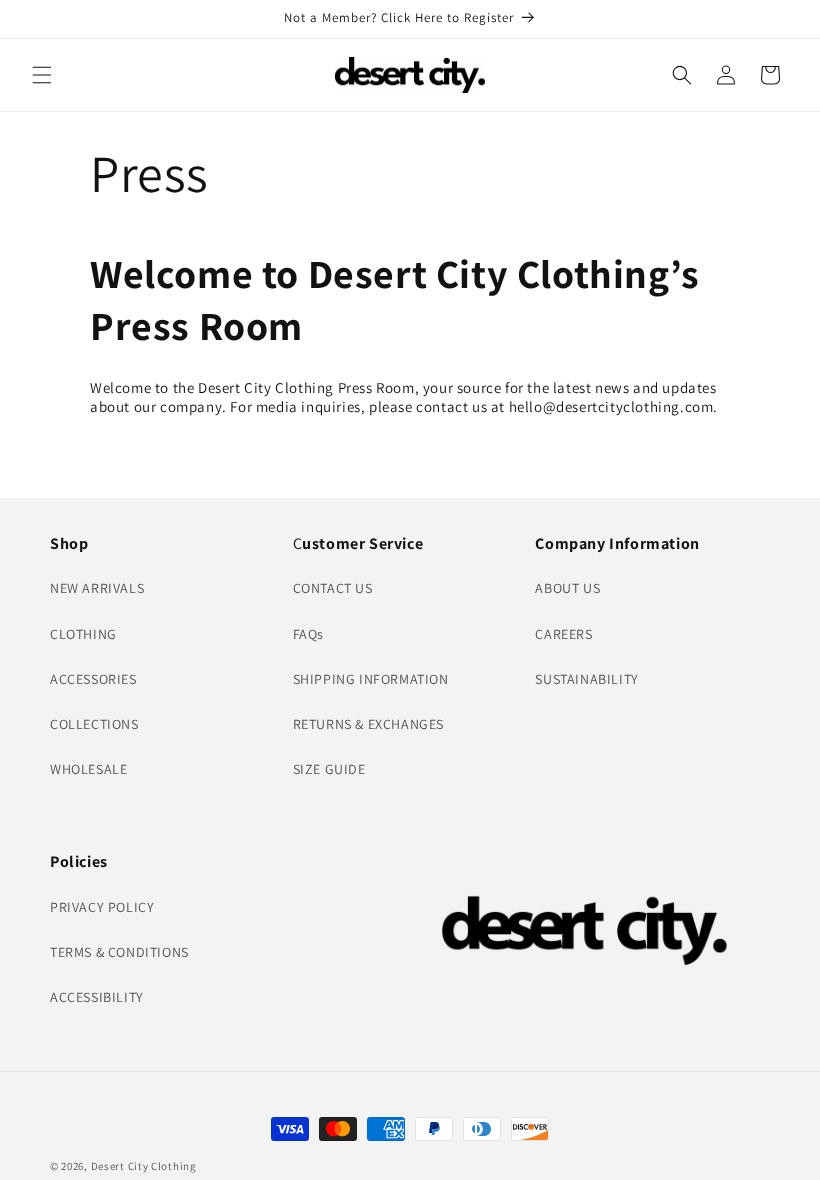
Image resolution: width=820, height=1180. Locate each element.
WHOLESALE (88, 769)
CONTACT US (333, 588)
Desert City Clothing (144, 1166)
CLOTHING (83, 634)
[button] (42, 75)
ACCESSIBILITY (97, 997)
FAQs (308, 634)
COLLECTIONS (94, 724)
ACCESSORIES (93, 679)
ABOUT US (567, 588)
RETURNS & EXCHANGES (368, 724)
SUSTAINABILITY (586, 679)
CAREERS (563, 634)
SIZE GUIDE (329, 769)
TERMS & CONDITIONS (119, 952)
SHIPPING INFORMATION (371, 679)
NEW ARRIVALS (97, 588)
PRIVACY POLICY (102, 907)
